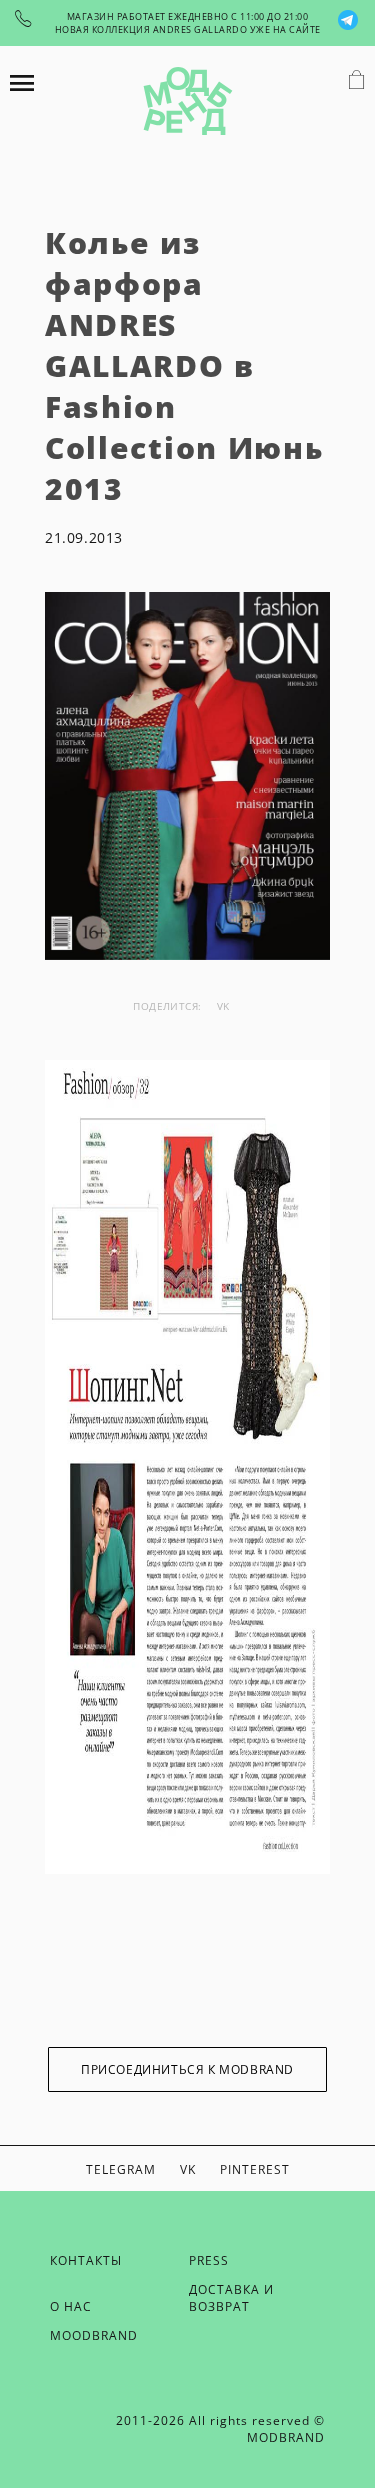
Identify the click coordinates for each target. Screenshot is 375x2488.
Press (209, 2260)
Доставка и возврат (231, 2298)
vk (223, 1006)
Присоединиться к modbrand (187, 2069)
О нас (71, 2306)
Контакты (86, 2260)
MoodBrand (94, 2335)
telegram (121, 2169)
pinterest (255, 2169)
